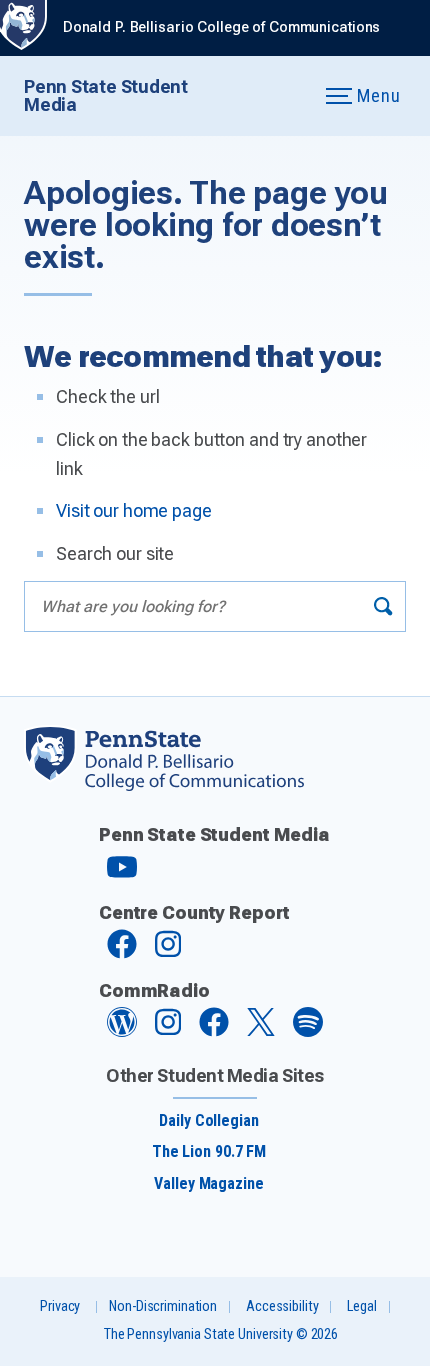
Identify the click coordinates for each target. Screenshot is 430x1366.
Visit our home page (134, 510)
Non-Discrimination (163, 1306)
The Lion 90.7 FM (209, 1151)
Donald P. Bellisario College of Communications (221, 27)
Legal (361, 1306)
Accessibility (282, 1306)
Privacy (60, 1306)
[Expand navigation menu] (285, 96)
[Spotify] (308, 1031)
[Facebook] (122, 953)
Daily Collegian (208, 1120)
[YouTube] (122, 875)
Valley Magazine (208, 1183)
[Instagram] (168, 953)
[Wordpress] (122, 1031)
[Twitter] (261, 1030)
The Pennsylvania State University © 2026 (221, 1334)
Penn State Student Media (106, 95)
